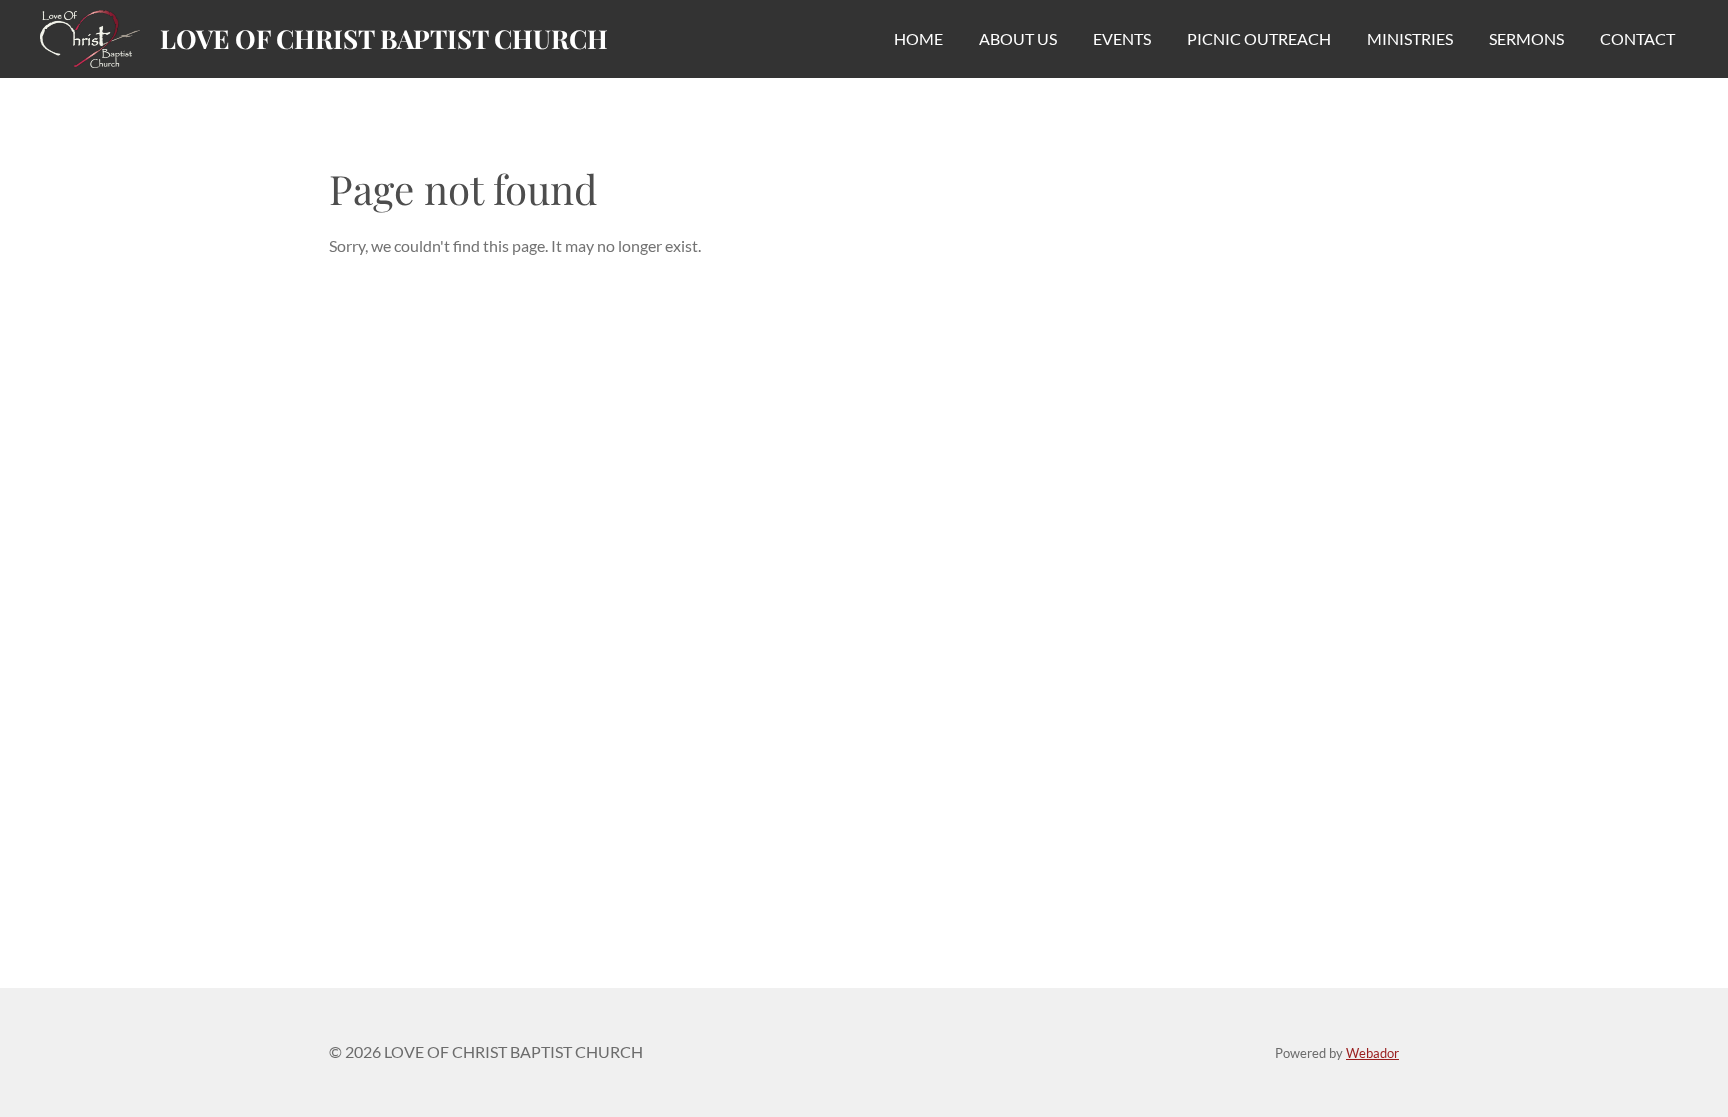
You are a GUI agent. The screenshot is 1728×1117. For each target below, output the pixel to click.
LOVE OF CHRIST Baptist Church (384, 38)
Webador (1372, 1053)
